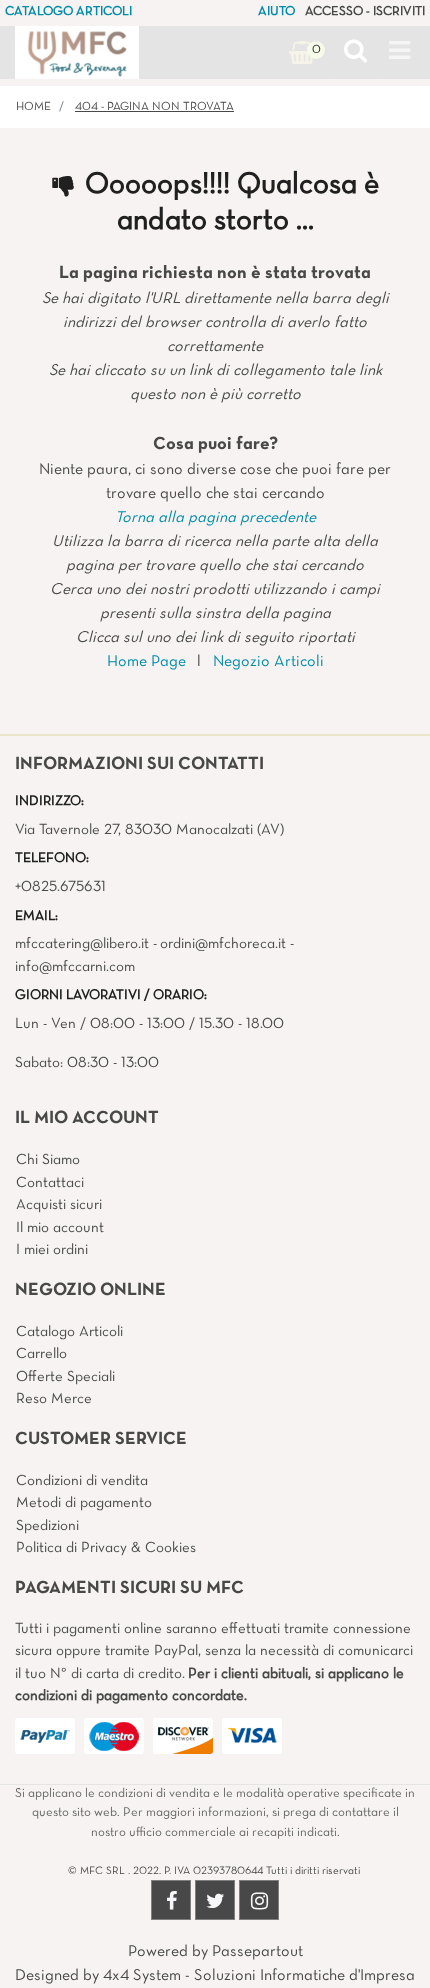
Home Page (146, 662)
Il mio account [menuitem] (60, 1228)
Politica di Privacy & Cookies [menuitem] (106, 1548)
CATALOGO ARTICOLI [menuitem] (68, 12)
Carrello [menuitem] (41, 1354)
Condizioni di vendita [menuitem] (82, 1481)
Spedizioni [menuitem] (47, 1526)
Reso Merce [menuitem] (54, 1399)
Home (33, 107)
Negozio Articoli (268, 662)
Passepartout (257, 1952)
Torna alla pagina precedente (215, 518)
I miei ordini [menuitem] (52, 1250)
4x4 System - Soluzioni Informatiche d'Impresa (259, 1976)
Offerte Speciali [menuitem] (65, 1377)
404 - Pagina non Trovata (154, 107)
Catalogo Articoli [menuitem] (69, 1332)
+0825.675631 (60, 887)
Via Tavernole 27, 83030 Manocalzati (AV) (149, 830)
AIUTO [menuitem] (276, 12)
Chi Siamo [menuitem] (48, 1160)
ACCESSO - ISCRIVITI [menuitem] (365, 12)
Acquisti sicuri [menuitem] (59, 1205)
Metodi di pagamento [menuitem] (84, 1503)
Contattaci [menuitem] (50, 1183)
